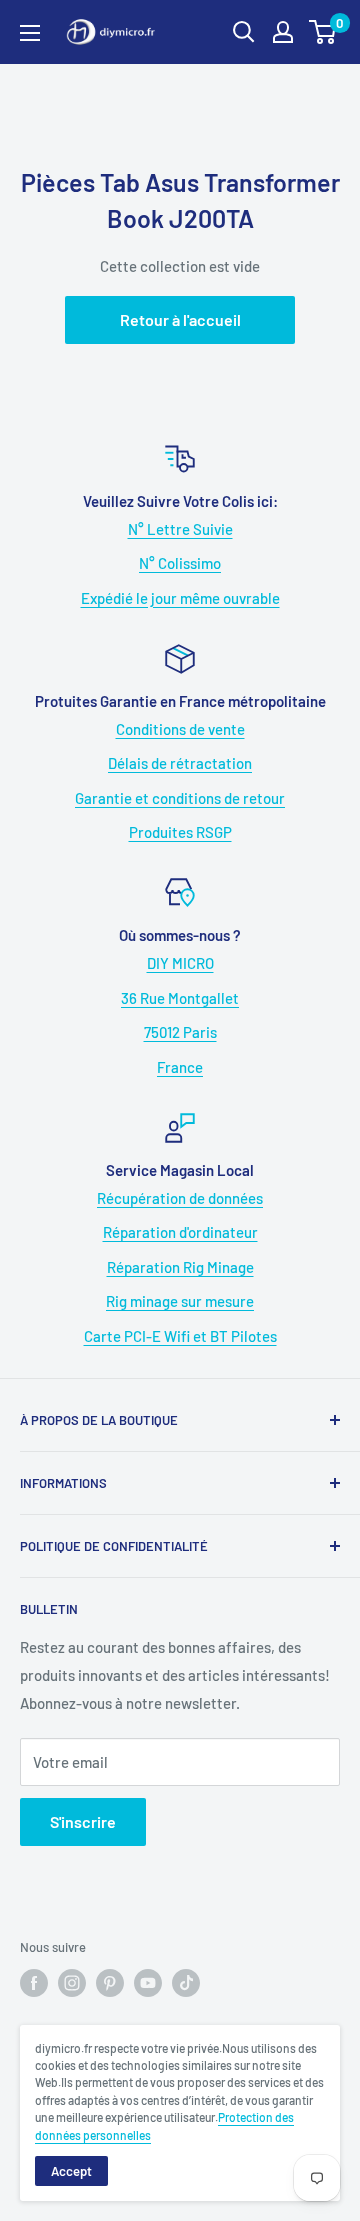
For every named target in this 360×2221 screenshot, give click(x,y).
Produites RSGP (180, 832)
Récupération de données (180, 1198)
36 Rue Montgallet (180, 998)
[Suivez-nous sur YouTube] (148, 1983)
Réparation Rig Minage (180, 1267)
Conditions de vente (180, 729)
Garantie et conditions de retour (180, 798)
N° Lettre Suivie (180, 529)
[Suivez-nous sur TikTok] (186, 1983)
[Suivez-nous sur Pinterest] (110, 1983)
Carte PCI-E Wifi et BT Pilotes (180, 1336)
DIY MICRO (180, 963)
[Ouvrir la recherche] (244, 32)
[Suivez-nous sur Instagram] (72, 1983)
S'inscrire (83, 1821)
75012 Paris (180, 1032)
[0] (323, 32)
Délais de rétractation (180, 763)
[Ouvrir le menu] (30, 33)
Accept (71, 2171)
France (180, 1067)
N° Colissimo (180, 563)
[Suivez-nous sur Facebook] (34, 1983)
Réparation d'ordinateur (180, 1232)
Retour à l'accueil (180, 319)
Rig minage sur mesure (180, 1301)
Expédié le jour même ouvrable (180, 598)
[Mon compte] (283, 32)
